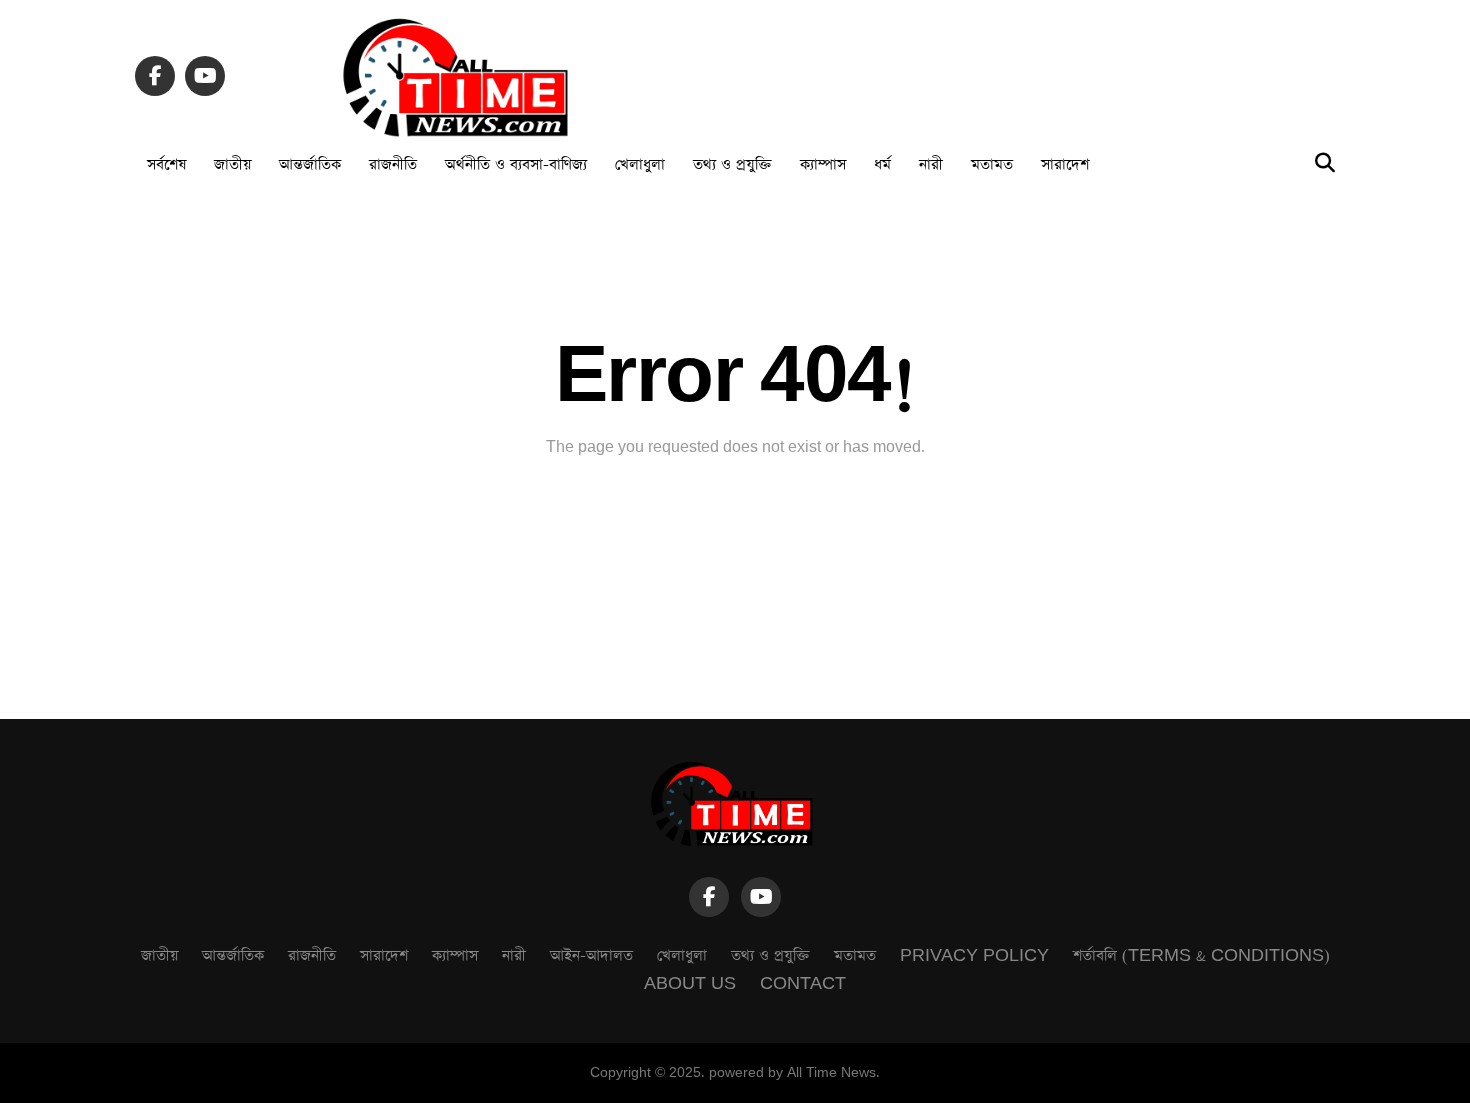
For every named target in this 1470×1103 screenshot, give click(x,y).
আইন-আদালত (591, 955)
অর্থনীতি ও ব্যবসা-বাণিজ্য (516, 164)
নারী (931, 164)
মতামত (992, 164)
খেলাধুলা (640, 164)
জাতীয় (232, 164)
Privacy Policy (974, 955)
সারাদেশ (1065, 164)
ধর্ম (882, 164)
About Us (690, 983)
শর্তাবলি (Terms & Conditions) (1201, 955)
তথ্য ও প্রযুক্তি (732, 164)
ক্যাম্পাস (823, 164)
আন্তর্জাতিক (310, 164)
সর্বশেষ (166, 164)
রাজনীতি (393, 164)
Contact (803, 983)
